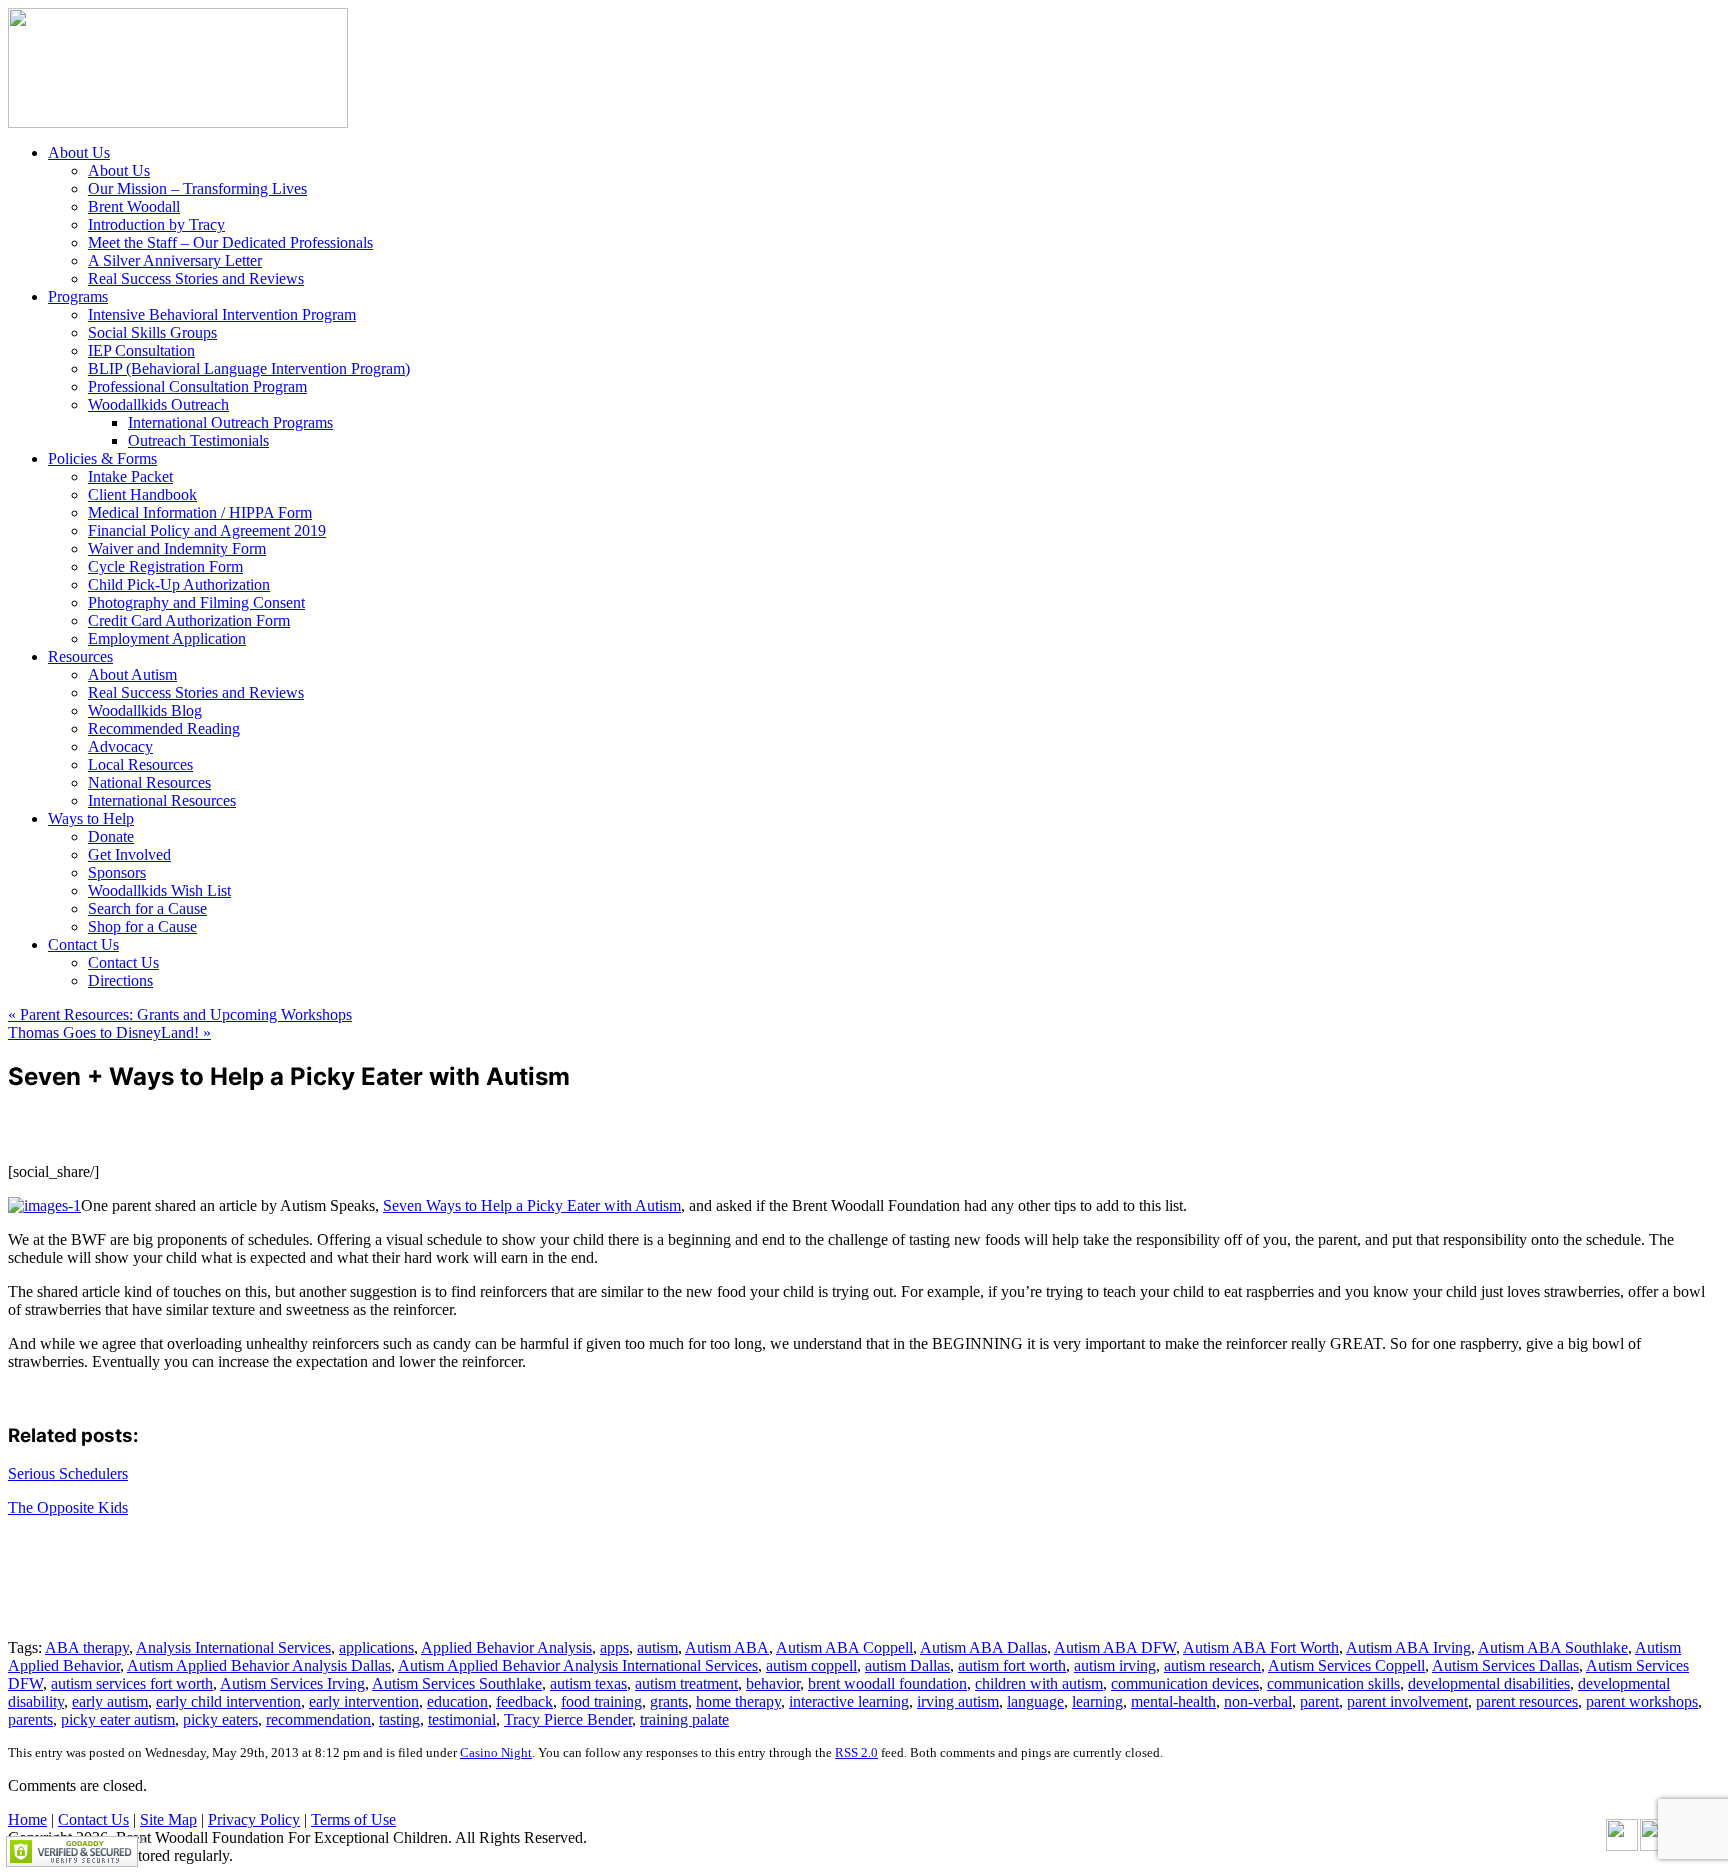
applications (376, 1647)
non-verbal (1258, 1701)
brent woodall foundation (887, 1683)
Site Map (168, 1819)
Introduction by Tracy (156, 224)
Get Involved (129, 854)
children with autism (1039, 1683)
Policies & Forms (102, 458)
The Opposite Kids (68, 1507)
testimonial (462, 1719)
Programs (78, 296)
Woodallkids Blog (145, 710)
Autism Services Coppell (1346, 1665)
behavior (773, 1683)
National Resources (149, 782)
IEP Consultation (141, 350)
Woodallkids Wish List (159, 890)
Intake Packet (130, 476)
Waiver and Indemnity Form (177, 548)
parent (1319, 1701)
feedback (524, 1701)
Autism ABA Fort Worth (1261, 1647)
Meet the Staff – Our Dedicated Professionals (230, 242)
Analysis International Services (233, 1647)
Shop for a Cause (142, 926)
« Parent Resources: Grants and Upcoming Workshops (180, 1014)
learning (1097, 1701)
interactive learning (849, 1701)
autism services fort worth (132, 1683)
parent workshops (1642, 1701)
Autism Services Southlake (457, 1683)
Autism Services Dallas (1505, 1665)
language (1035, 1701)
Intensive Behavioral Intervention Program (222, 314)
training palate (684, 1719)
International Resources (162, 800)
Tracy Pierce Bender (568, 1719)
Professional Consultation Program (197, 386)
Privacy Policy (254, 1819)
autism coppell (811, 1665)
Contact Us (83, 944)
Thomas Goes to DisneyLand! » (109, 1032)
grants (669, 1701)
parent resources (1527, 1701)
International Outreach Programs (230, 422)
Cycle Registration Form (165, 566)
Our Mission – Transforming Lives (197, 188)
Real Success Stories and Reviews (196, 278)
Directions (120, 980)
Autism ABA (727, 1647)
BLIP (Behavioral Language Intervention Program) (249, 368)
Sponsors (117, 872)
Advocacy (120, 746)
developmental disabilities (1489, 1683)
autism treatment (686, 1683)
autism (657, 1647)
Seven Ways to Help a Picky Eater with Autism (532, 1205)
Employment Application (167, 638)
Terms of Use (353, 1819)
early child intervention (228, 1701)
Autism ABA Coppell (844, 1647)
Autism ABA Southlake (1553, 1647)
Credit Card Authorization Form (189, 620)
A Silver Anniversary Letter (175, 260)
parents (30, 1719)
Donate (111, 836)
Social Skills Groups (152, 332)
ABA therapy (87, 1647)
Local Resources (140, 764)
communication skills (1333, 1683)
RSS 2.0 (856, 1752)
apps (614, 1647)
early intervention (364, 1701)
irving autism (958, 1701)
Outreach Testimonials (198, 440)
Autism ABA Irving (1408, 1647)
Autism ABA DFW (1115, 1647)
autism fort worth (1012, 1665)
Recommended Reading (164, 728)
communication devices (1185, 1683)
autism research (1212, 1665)
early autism (110, 1701)
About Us (79, 152)
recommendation (318, 1719)
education (457, 1701)
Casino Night (496, 1752)
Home (27, 1819)
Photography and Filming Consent (196, 602)
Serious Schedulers (68, 1473)
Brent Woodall (134, 206)
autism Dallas (907, 1665)
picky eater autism (118, 1719)
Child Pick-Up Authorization (179, 584)
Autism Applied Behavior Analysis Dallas (259, 1665)
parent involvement (1407, 1701)
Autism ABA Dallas (983, 1647)
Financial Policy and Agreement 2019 (207, 530)
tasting (399, 1719)
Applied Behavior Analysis (506, 1647)
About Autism (132, 674)
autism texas (588, 1683)
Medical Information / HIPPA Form (200, 512)
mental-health (1173, 1701)
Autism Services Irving (292, 1683)
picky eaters (220, 1719)
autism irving (1115, 1665)
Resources (80, 656)
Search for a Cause (147, 908)
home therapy (738, 1701)
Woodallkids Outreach (158, 404)
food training (601, 1701)
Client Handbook (142, 494)
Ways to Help (91, 818)
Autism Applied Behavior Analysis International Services (578, 1665)
